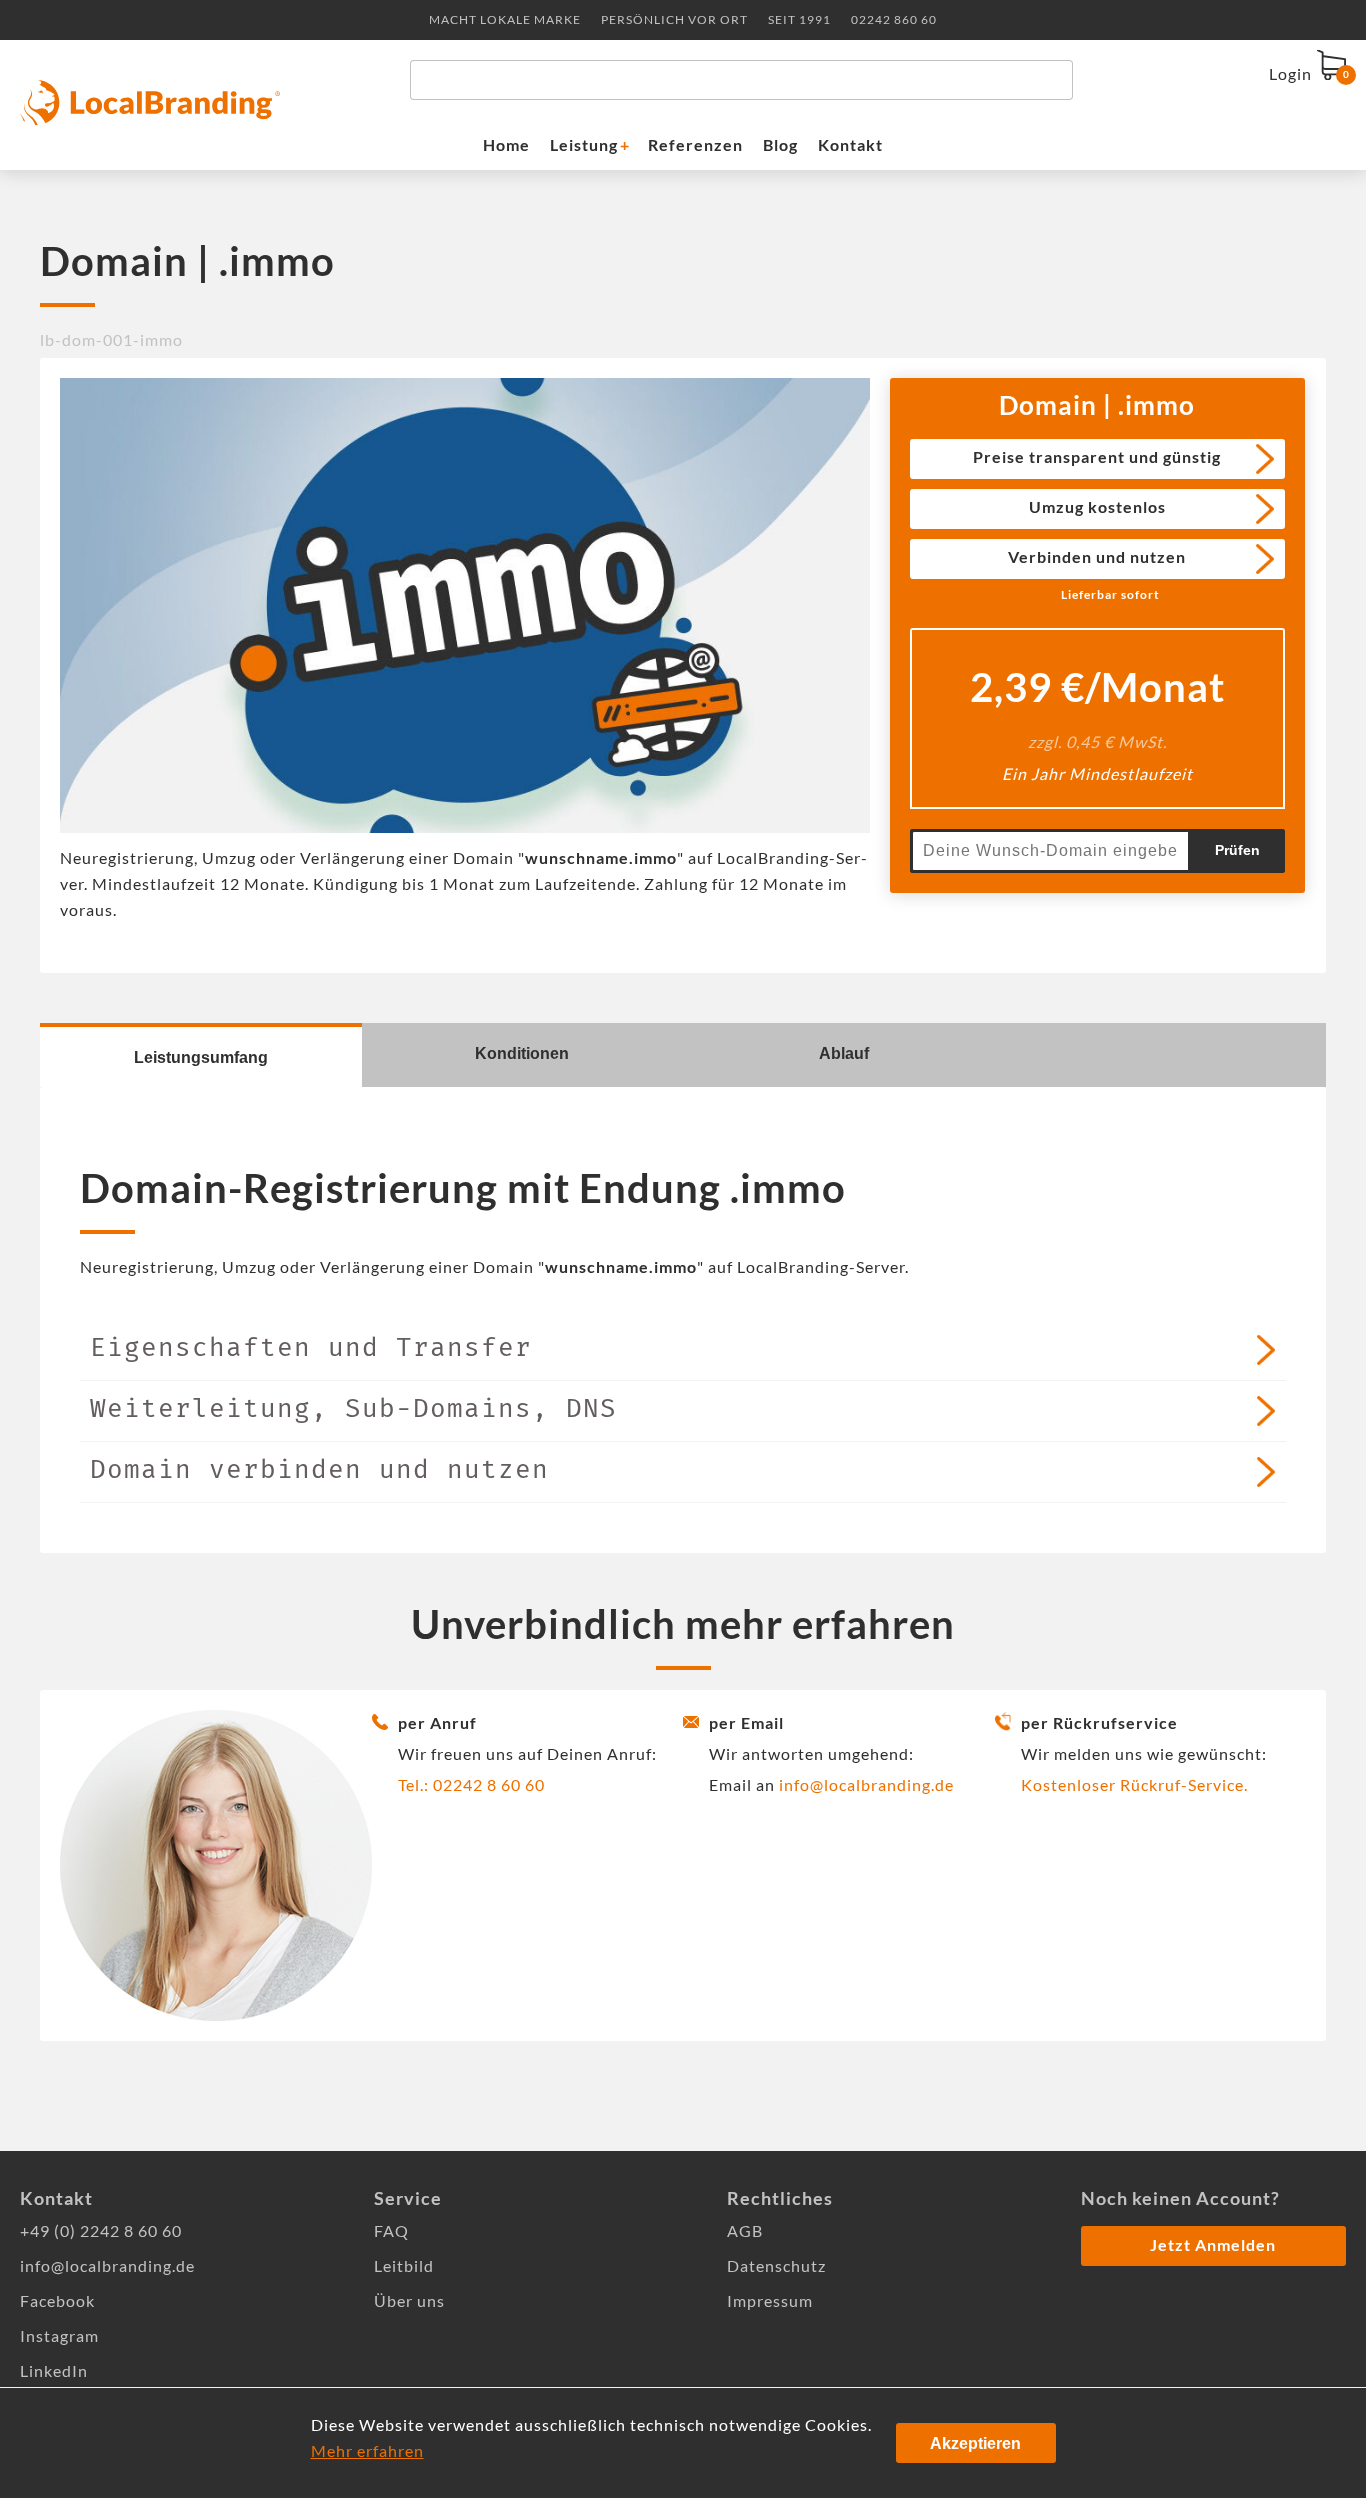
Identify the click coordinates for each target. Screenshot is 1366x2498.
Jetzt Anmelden (1213, 2244)
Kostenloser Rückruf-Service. (1134, 1784)
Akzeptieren (975, 2443)
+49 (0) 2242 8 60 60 (101, 2230)
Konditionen (522, 1053)
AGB (745, 2230)
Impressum (770, 2300)
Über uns (409, 2300)
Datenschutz (776, 2265)
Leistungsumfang (201, 1057)
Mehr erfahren (367, 2450)
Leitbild (404, 2265)
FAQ (391, 2230)
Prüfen (1237, 850)
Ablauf (844, 1053)
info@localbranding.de (866, 1784)
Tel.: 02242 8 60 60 (471, 1784)
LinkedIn (54, 2370)
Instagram (59, 2335)
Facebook (57, 2300)
